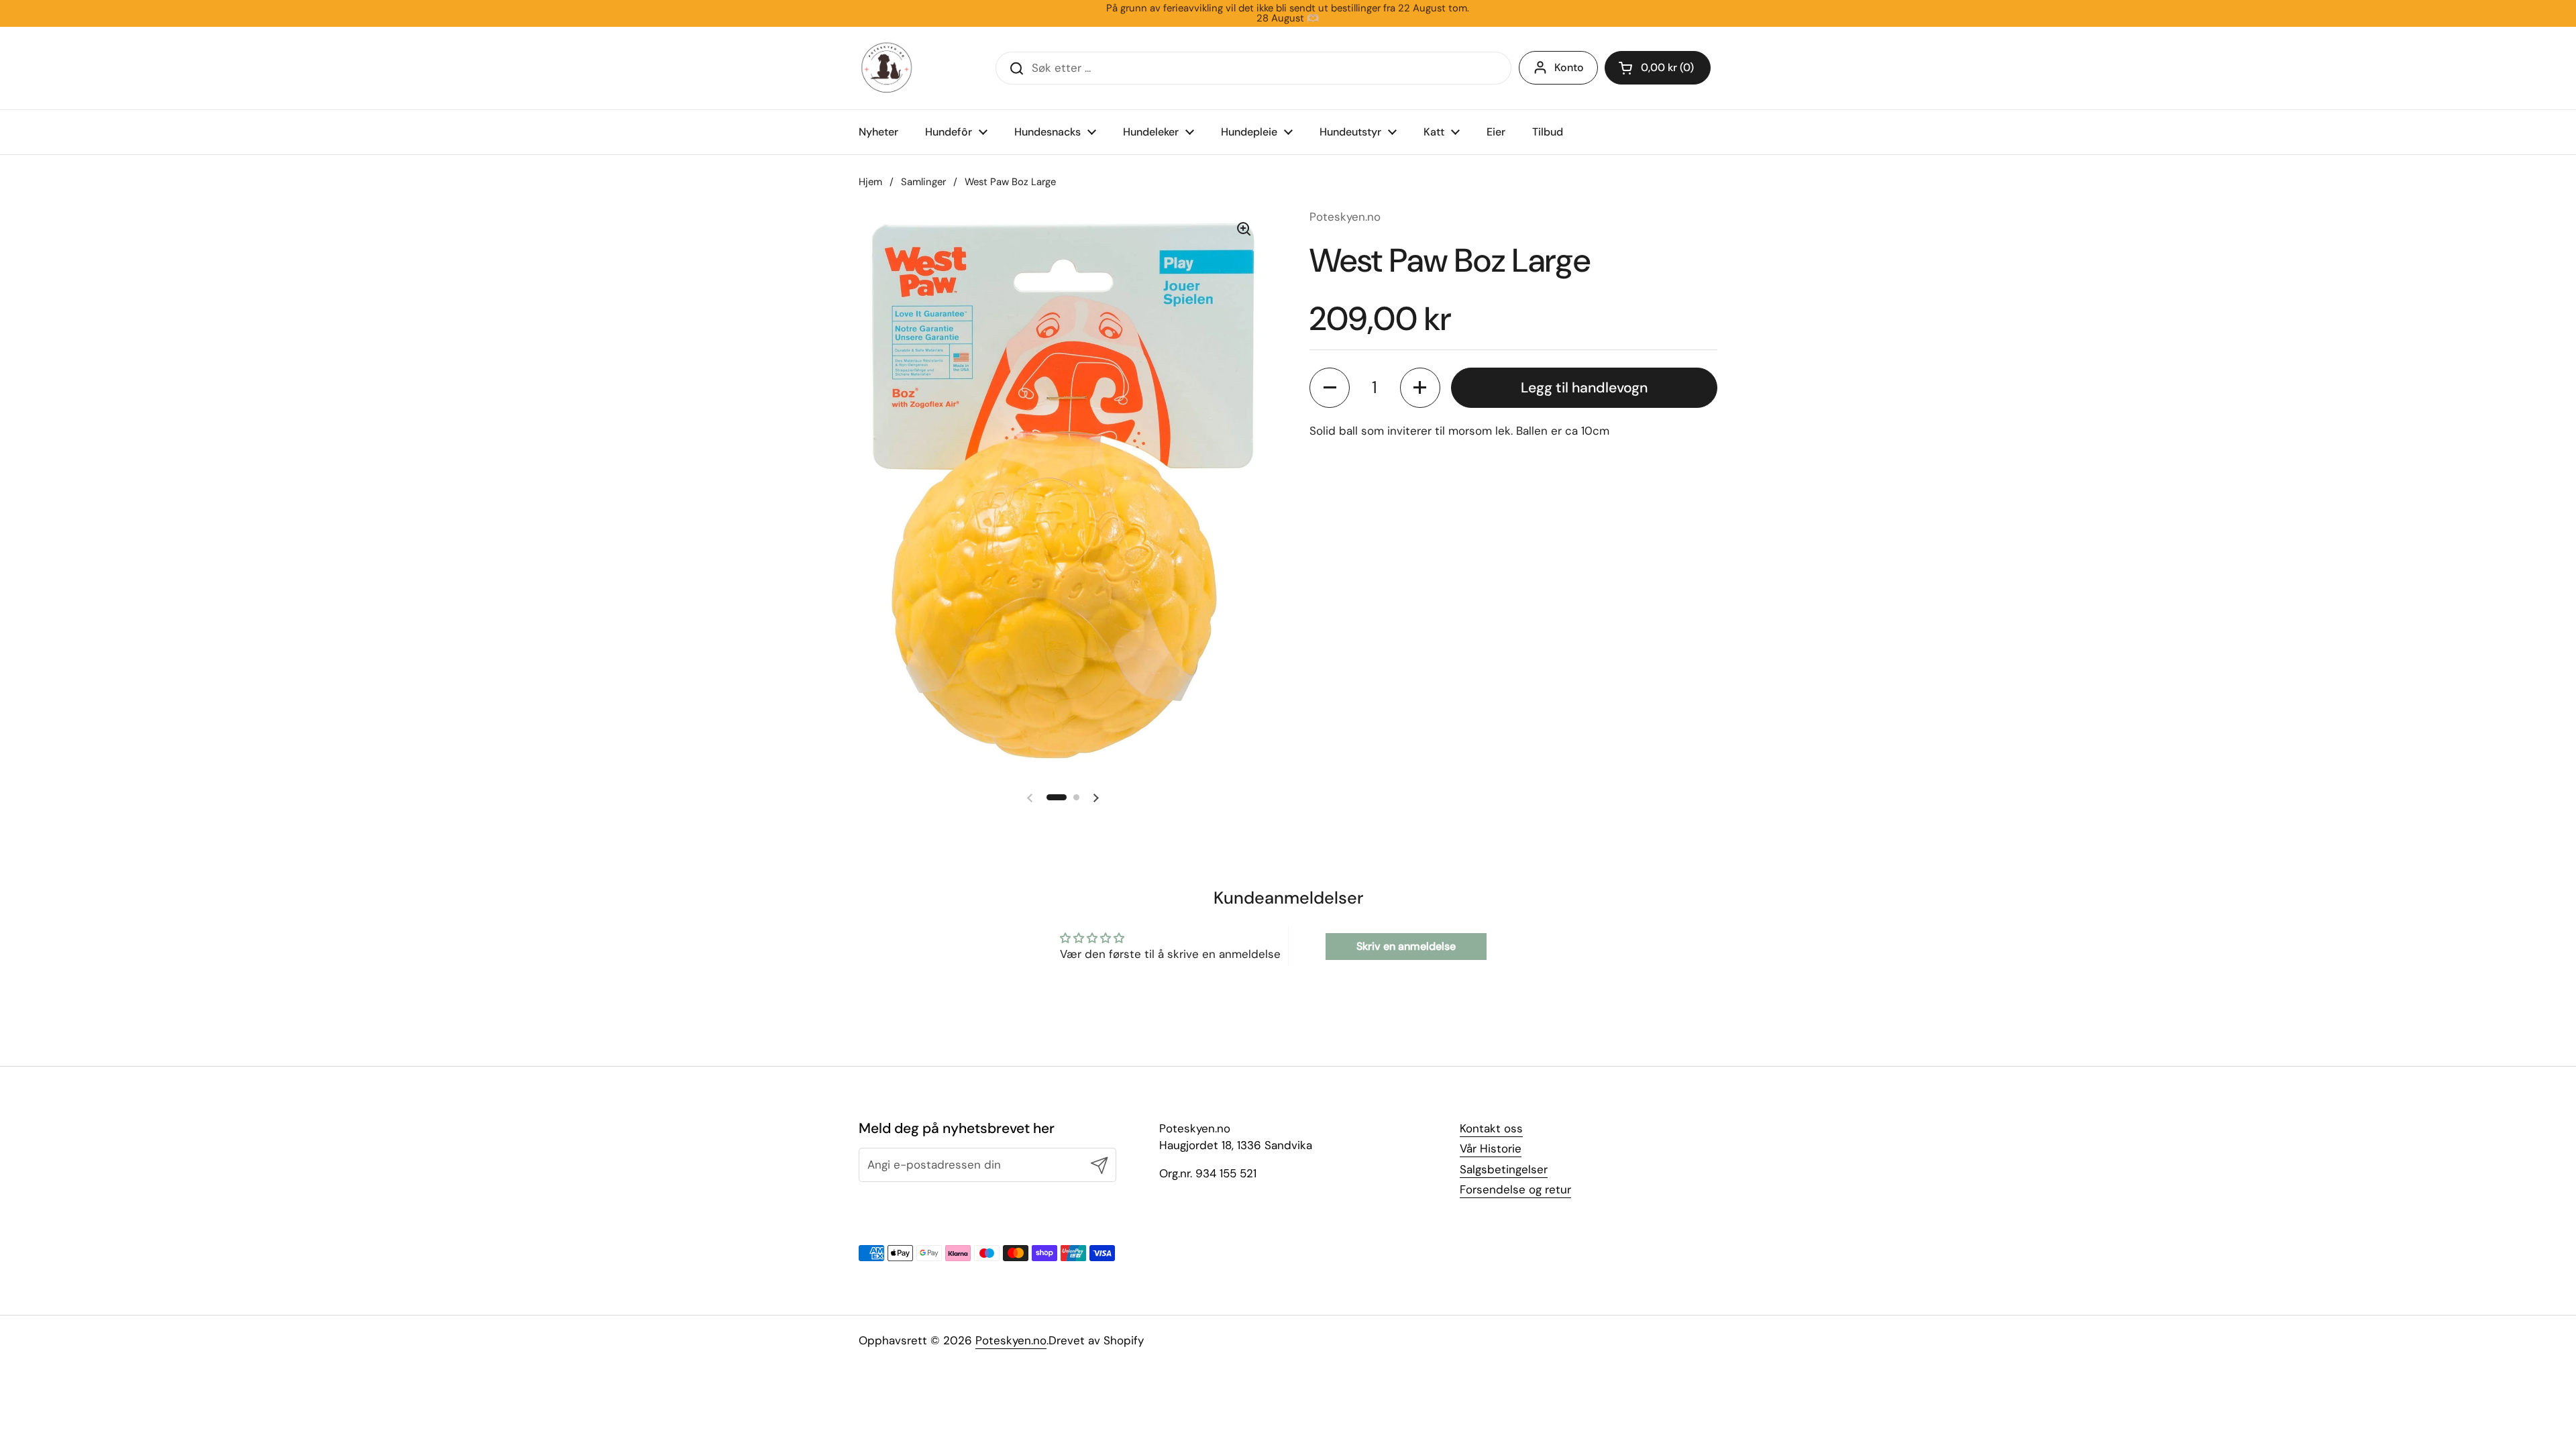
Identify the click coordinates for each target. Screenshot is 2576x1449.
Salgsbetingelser (1504, 1169)
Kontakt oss (1491, 1128)
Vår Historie (1491, 1148)
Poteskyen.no (1011, 1340)
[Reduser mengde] (1330, 388)
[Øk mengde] (1420, 388)
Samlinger (923, 182)
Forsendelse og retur (1515, 1189)
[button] (1658, 68)
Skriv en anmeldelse (1406, 946)
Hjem (870, 182)
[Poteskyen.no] (887, 68)
